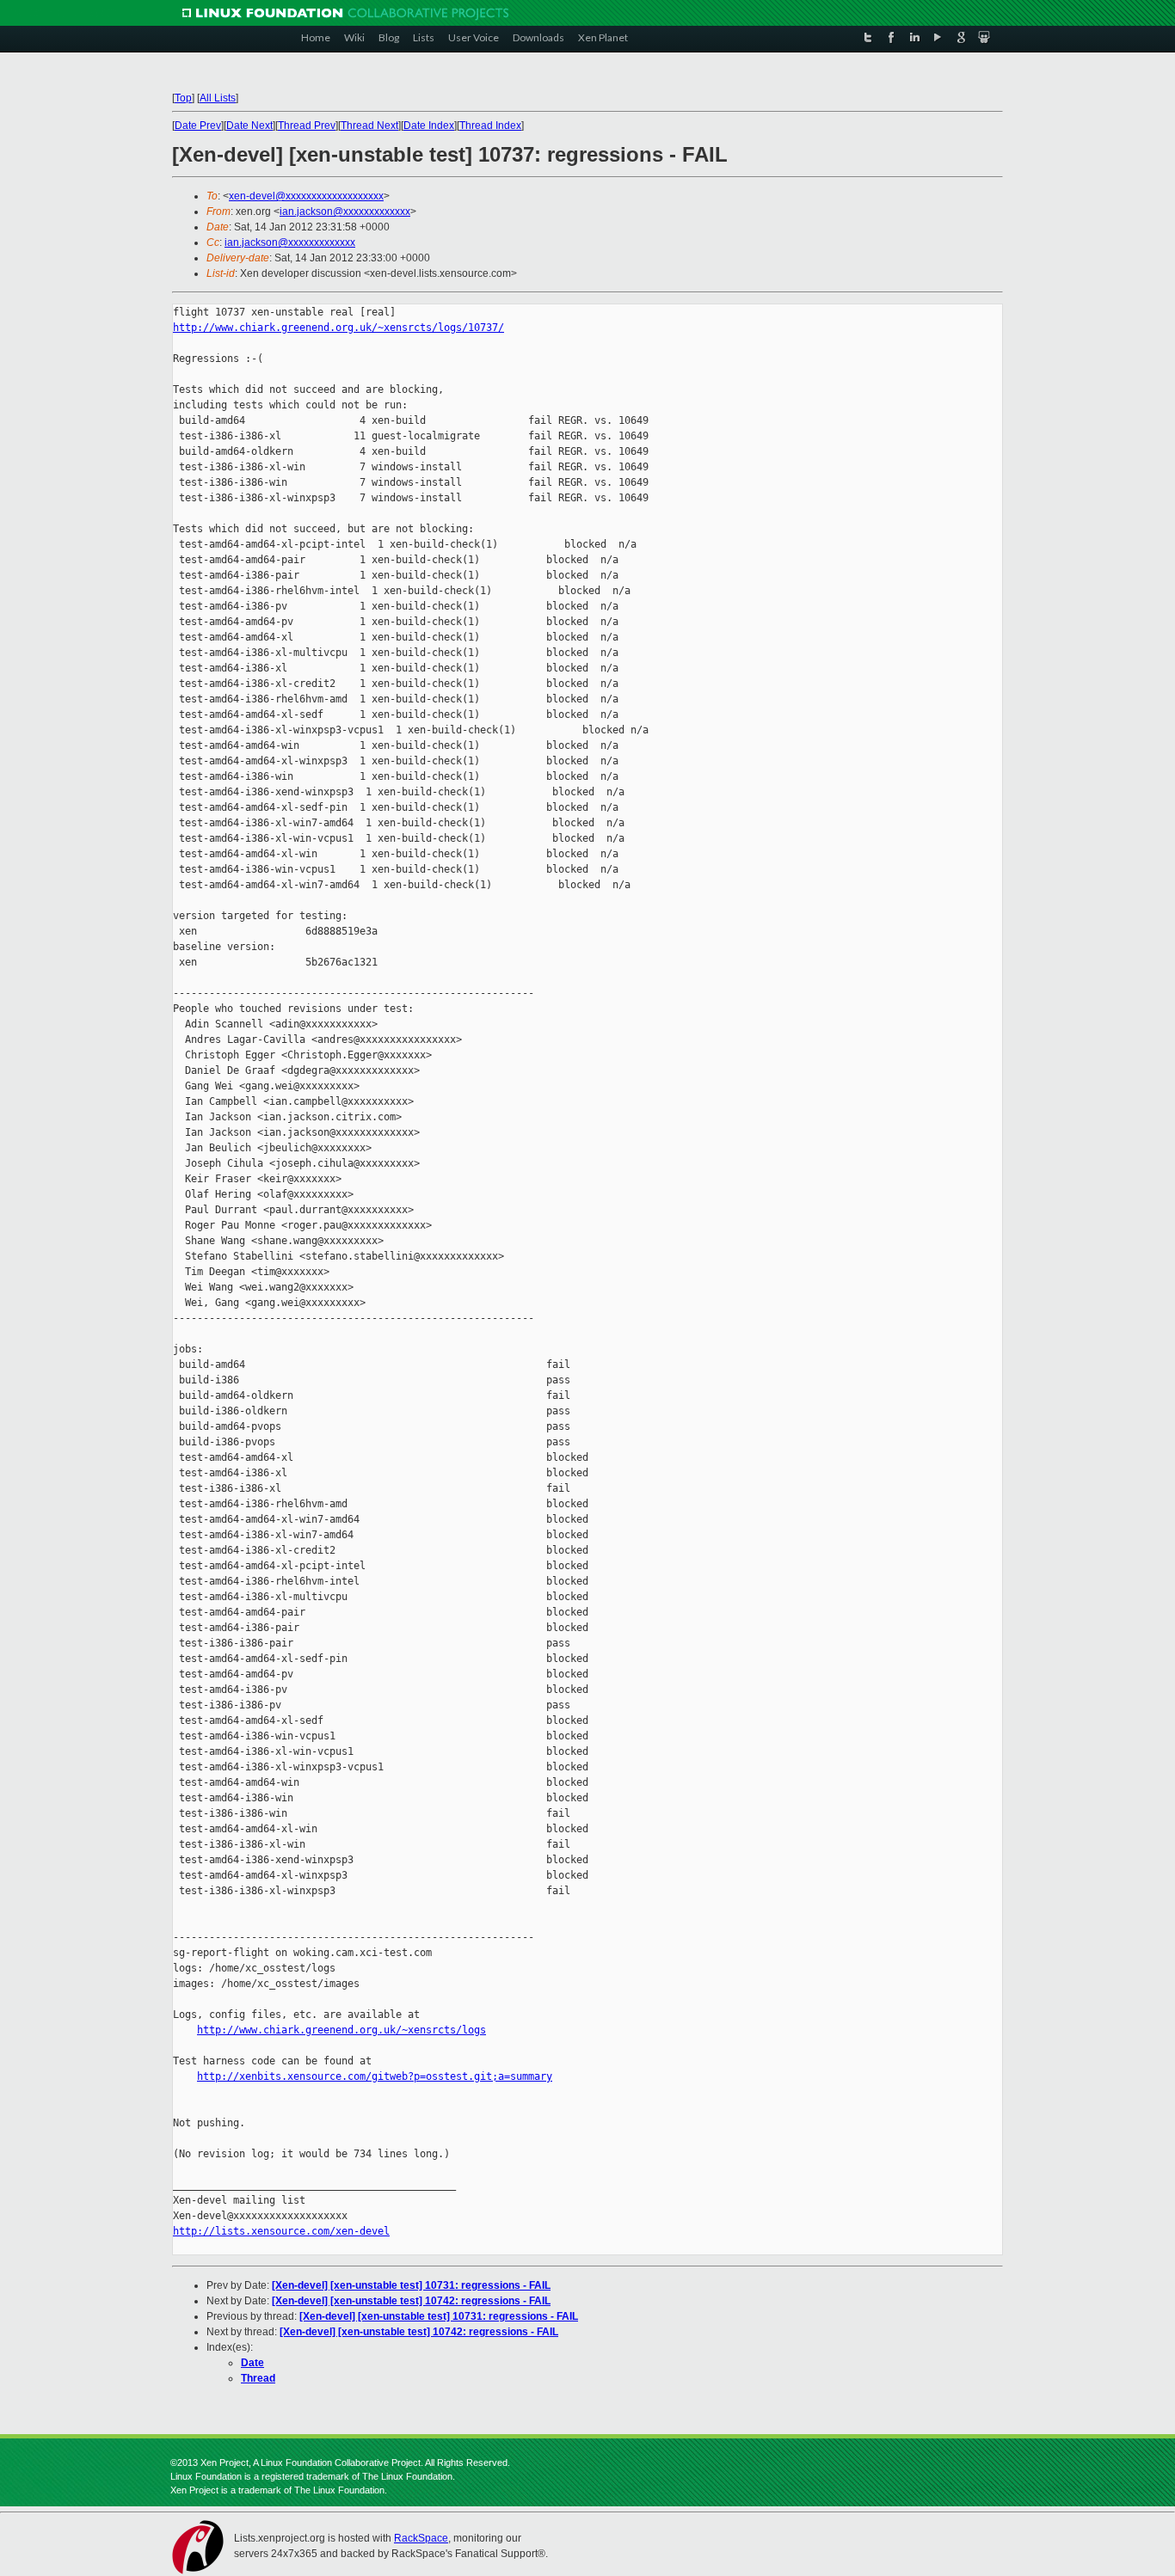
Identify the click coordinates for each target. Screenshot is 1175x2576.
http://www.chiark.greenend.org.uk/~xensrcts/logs (341, 2030)
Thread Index (490, 126)
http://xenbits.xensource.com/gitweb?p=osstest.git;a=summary (375, 2076)
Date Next (249, 126)
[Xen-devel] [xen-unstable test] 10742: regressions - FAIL (411, 2301)
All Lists (218, 98)
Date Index (429, 126)
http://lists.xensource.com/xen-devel (281, 2231)
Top (183, 98)
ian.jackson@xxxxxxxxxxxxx (345, 212)
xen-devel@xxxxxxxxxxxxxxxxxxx (306, 196)
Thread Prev (307, 126)
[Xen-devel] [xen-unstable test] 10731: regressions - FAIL (411, 2285)
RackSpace (421, 2538)
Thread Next (369, 126)
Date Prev (198, 126)
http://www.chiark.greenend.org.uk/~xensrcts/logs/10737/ (338, 328)
